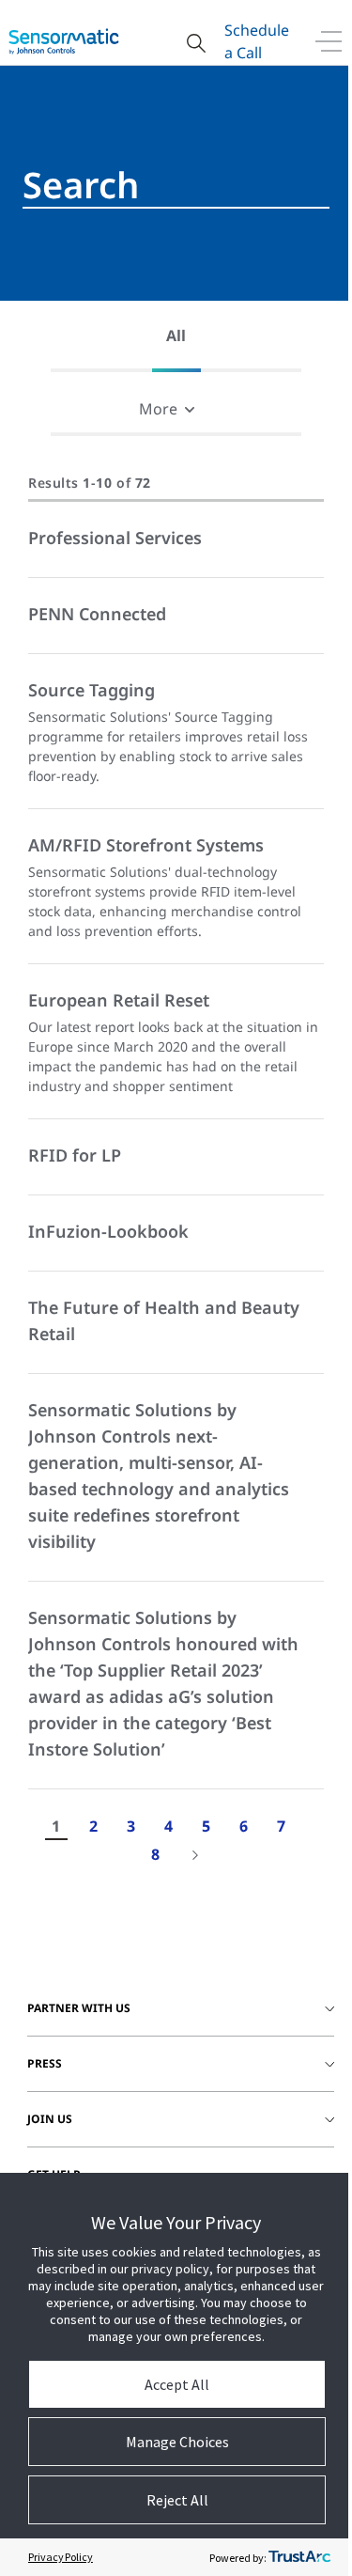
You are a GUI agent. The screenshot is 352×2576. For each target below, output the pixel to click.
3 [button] (131, 1826)
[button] (176, 336)
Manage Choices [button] (177, 2442)
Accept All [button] (177, 2384)
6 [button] (244, 1826)
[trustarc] (299, 2557)
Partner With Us (79, 2008)
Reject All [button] (177, 2500)
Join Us (50, 2119)
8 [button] (155, 1854)
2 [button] (93, 1826)
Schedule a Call (257, 41)
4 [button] (168, 1826)
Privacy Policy (61, 2557)
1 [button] (56, 1826)
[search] (176, 184)
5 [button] (206, 1826)
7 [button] (281, 1826)
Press (45, 2063)
